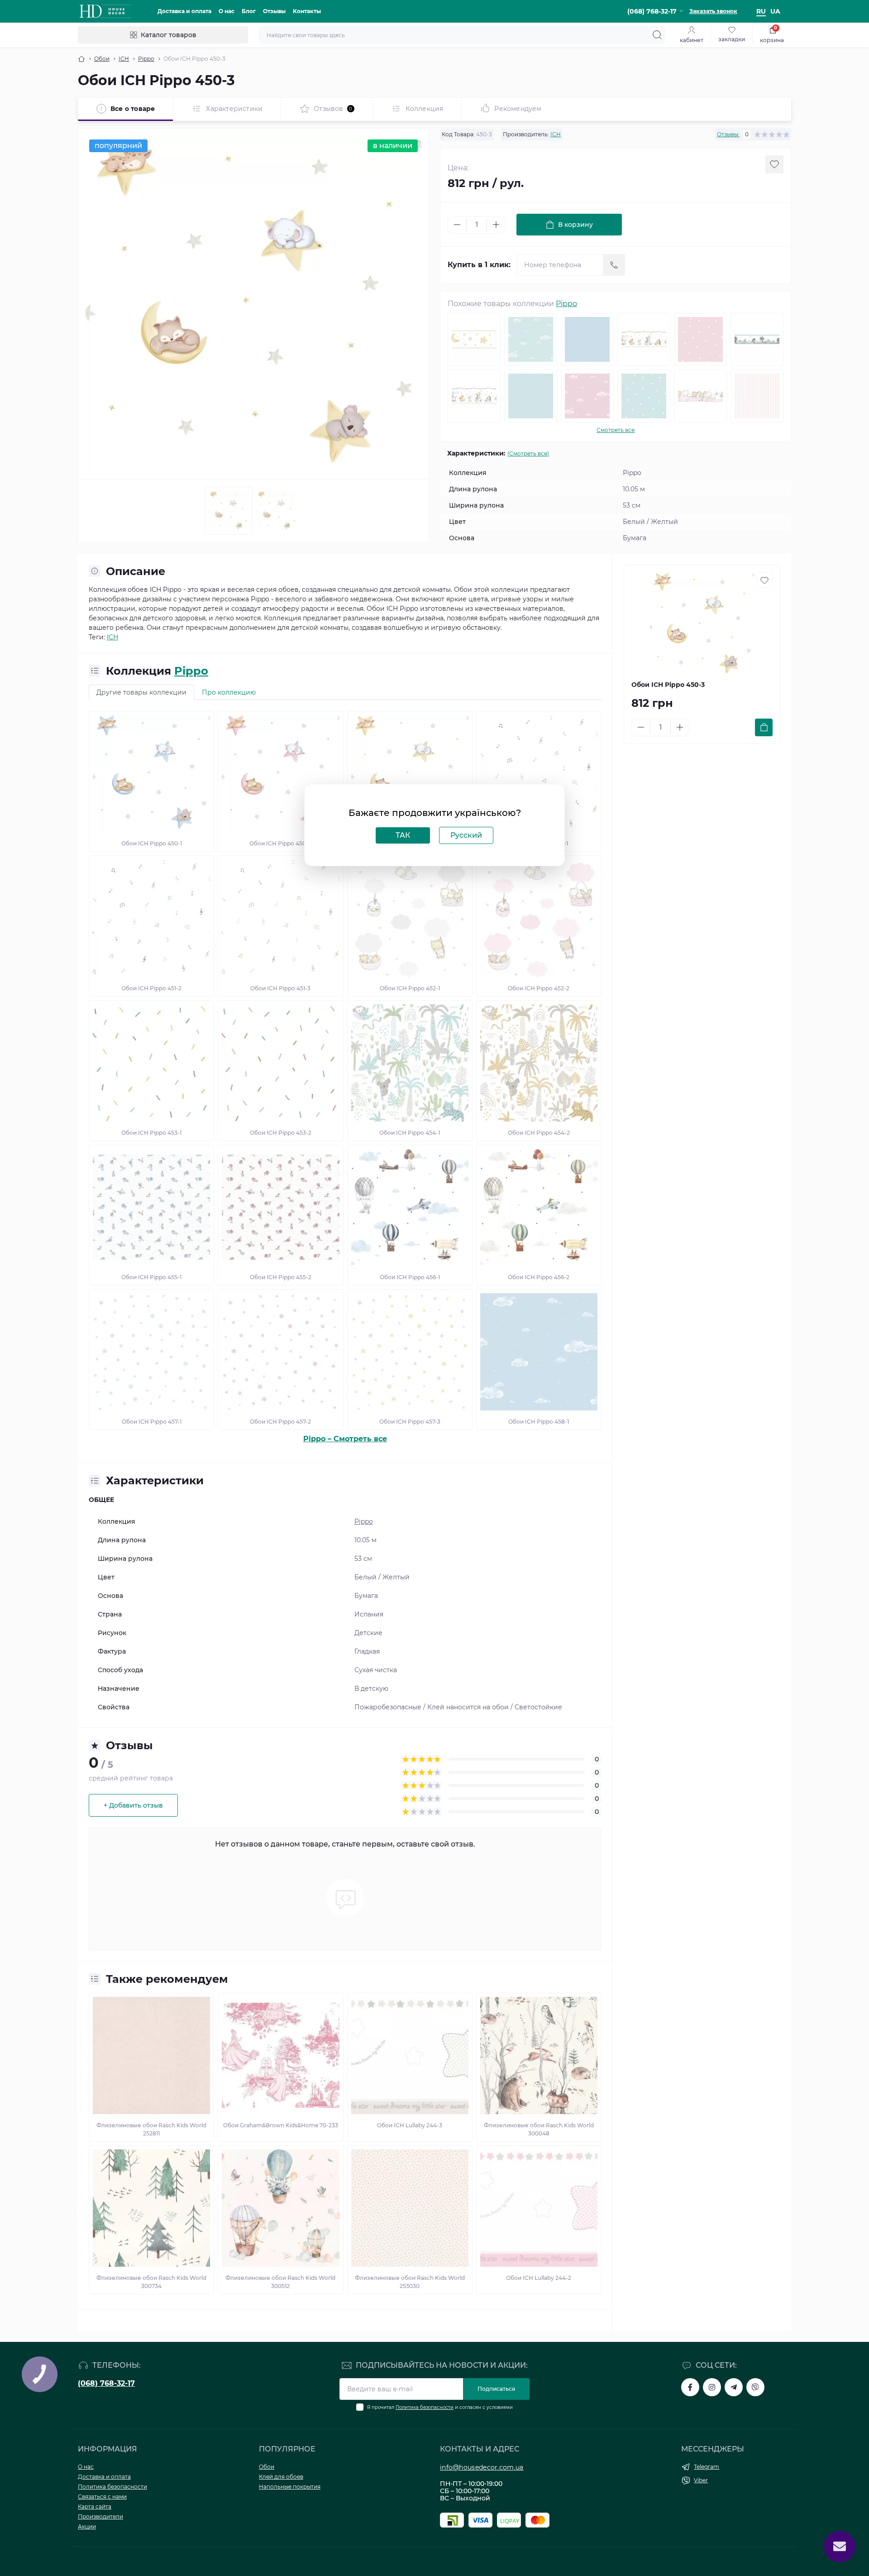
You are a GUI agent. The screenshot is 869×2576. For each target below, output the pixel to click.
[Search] (657, 35)
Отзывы (274, 11)
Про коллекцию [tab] (229, 692)
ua (775, 11)
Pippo (146, 59)
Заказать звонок (713, 11)
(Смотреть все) (528, 453)
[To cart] (764, 727)
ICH (124, 59)
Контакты (307, 11)
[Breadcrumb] (81, 59)
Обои (102, 59)
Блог (249, 11)
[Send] (614, 265)
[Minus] (457, 225)
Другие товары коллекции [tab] (141, 692)
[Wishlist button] (774, 164)
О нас (227, 11)
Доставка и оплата (184, 11)
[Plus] (496, 225)
